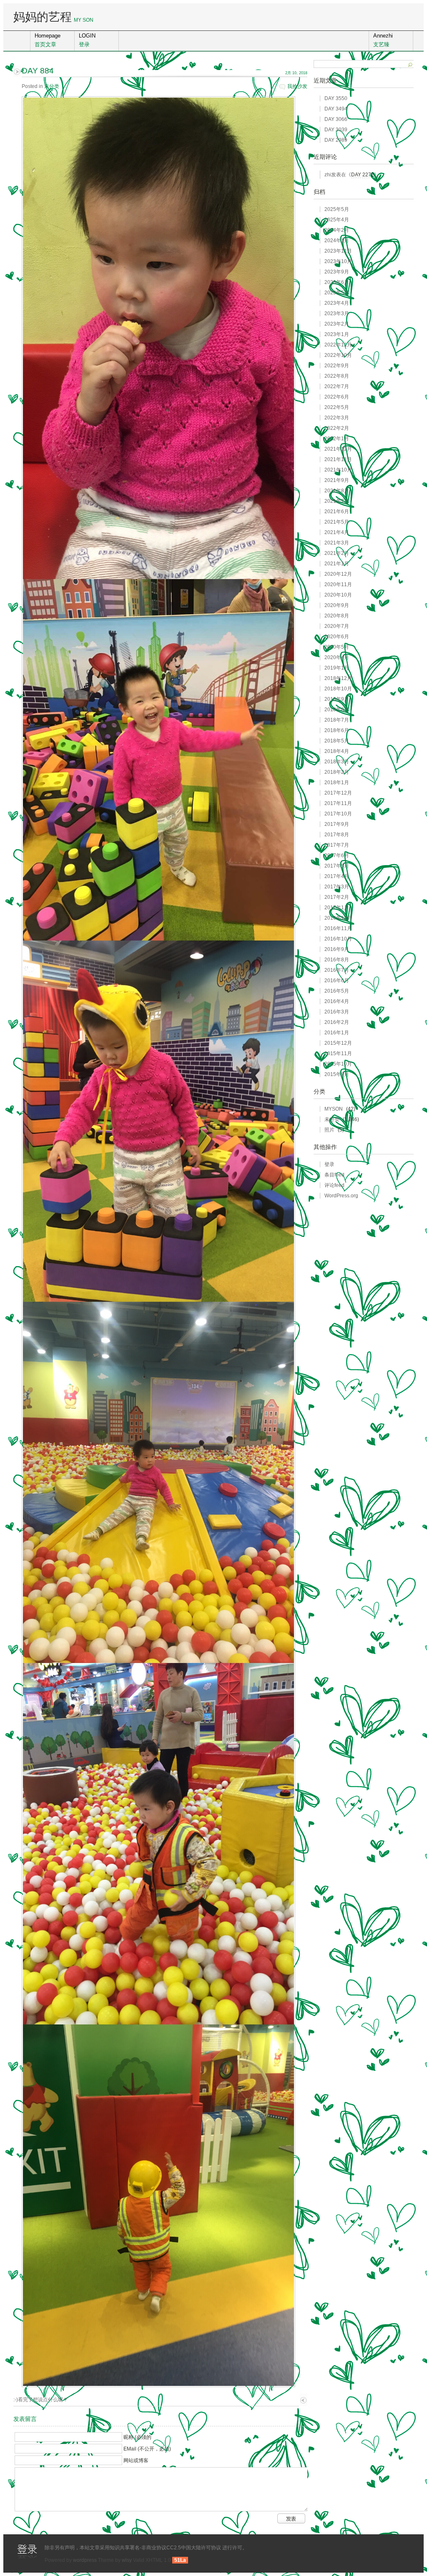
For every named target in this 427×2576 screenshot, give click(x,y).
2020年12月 (338, 574)
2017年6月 (337, 855)
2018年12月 (338, 678)
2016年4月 (337, 1001)
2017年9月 (337, 824)
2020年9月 (337, 605)
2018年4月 (337, 751)
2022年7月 (337, 386)
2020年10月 (338, 595)
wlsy (127, 2560)
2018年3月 (337, 762)
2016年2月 (337, 1022)
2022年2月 (337, 428)
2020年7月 (337, 626)
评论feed (334, 1185)
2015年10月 (338, 1064)
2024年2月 (337, 230)
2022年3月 (337, 418)
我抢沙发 (297, 86)
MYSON (334, 1109)
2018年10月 (338, 689)
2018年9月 (337, 699)
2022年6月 (337, 397)
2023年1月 (337, 334)
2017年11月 (338, 803)
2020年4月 (337, 657)
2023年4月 (337, 303)
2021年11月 (338, 459)
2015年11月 (338, 1053)
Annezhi (383, 40)
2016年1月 (337, 1033)
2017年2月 (337, 897)
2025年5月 (337, 209)
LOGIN (87, 40)
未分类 (52, 86)
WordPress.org (341, 1196)
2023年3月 (337, 314)
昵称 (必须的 (137, 2437)
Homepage (48, 40)
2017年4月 (337, 876)
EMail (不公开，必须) (147, 2449)
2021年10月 (338, 470)
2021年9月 (337, 480)
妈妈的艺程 (43, 17)
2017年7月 (337, 845)
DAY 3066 (336, 119)
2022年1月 (337, 439)
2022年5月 (337, 407)
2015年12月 (338, 1043)
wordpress (85, 2560)
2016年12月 (338, 918)
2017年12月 (338, 793)
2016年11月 (338, 928)
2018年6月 (337, 730)
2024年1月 (337, 241)
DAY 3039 (336, 130)
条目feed (334, 1175)
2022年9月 (337, 366)
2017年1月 (337, 908)
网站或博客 (136, 2461)
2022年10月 (338, 355)
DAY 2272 (363, 175)
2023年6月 (337, 282)
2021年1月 (337, 564)
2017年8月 (337, 835)
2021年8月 (337, 491)
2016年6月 (337, 981)
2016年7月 (337, 970)
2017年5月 (337, 866)
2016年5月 (337, 991)
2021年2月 (337, 553)
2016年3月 (337, 1012)
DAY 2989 (336, 140)
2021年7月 (337, 501)
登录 (329, 1164)
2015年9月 (337, 1074)
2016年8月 (337, 960)
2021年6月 (337, 512)
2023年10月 (338, 261)
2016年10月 (338, 939)
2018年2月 (337, 772)
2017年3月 (337, 887)
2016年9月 (337, 949)
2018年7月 (337, 720)
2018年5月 (337, 741)
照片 (329, 1130)
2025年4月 (337, 220)
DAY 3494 (336, 109)
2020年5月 (337, 647)
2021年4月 (337, 532)
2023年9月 (337, 272)
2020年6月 (337, 637)
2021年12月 (338, 449)
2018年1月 (337, 783)
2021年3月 (337, 543)
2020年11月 (338, 584)
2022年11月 (338, 345)
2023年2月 (337, 324)
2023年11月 (338, 251)
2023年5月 (337, 293)
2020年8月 (337, 616)
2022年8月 (337, 376)
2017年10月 (338, 814)
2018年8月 (337, 710)
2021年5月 (337, 522)
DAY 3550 (336, 98)
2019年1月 (337, 668)
